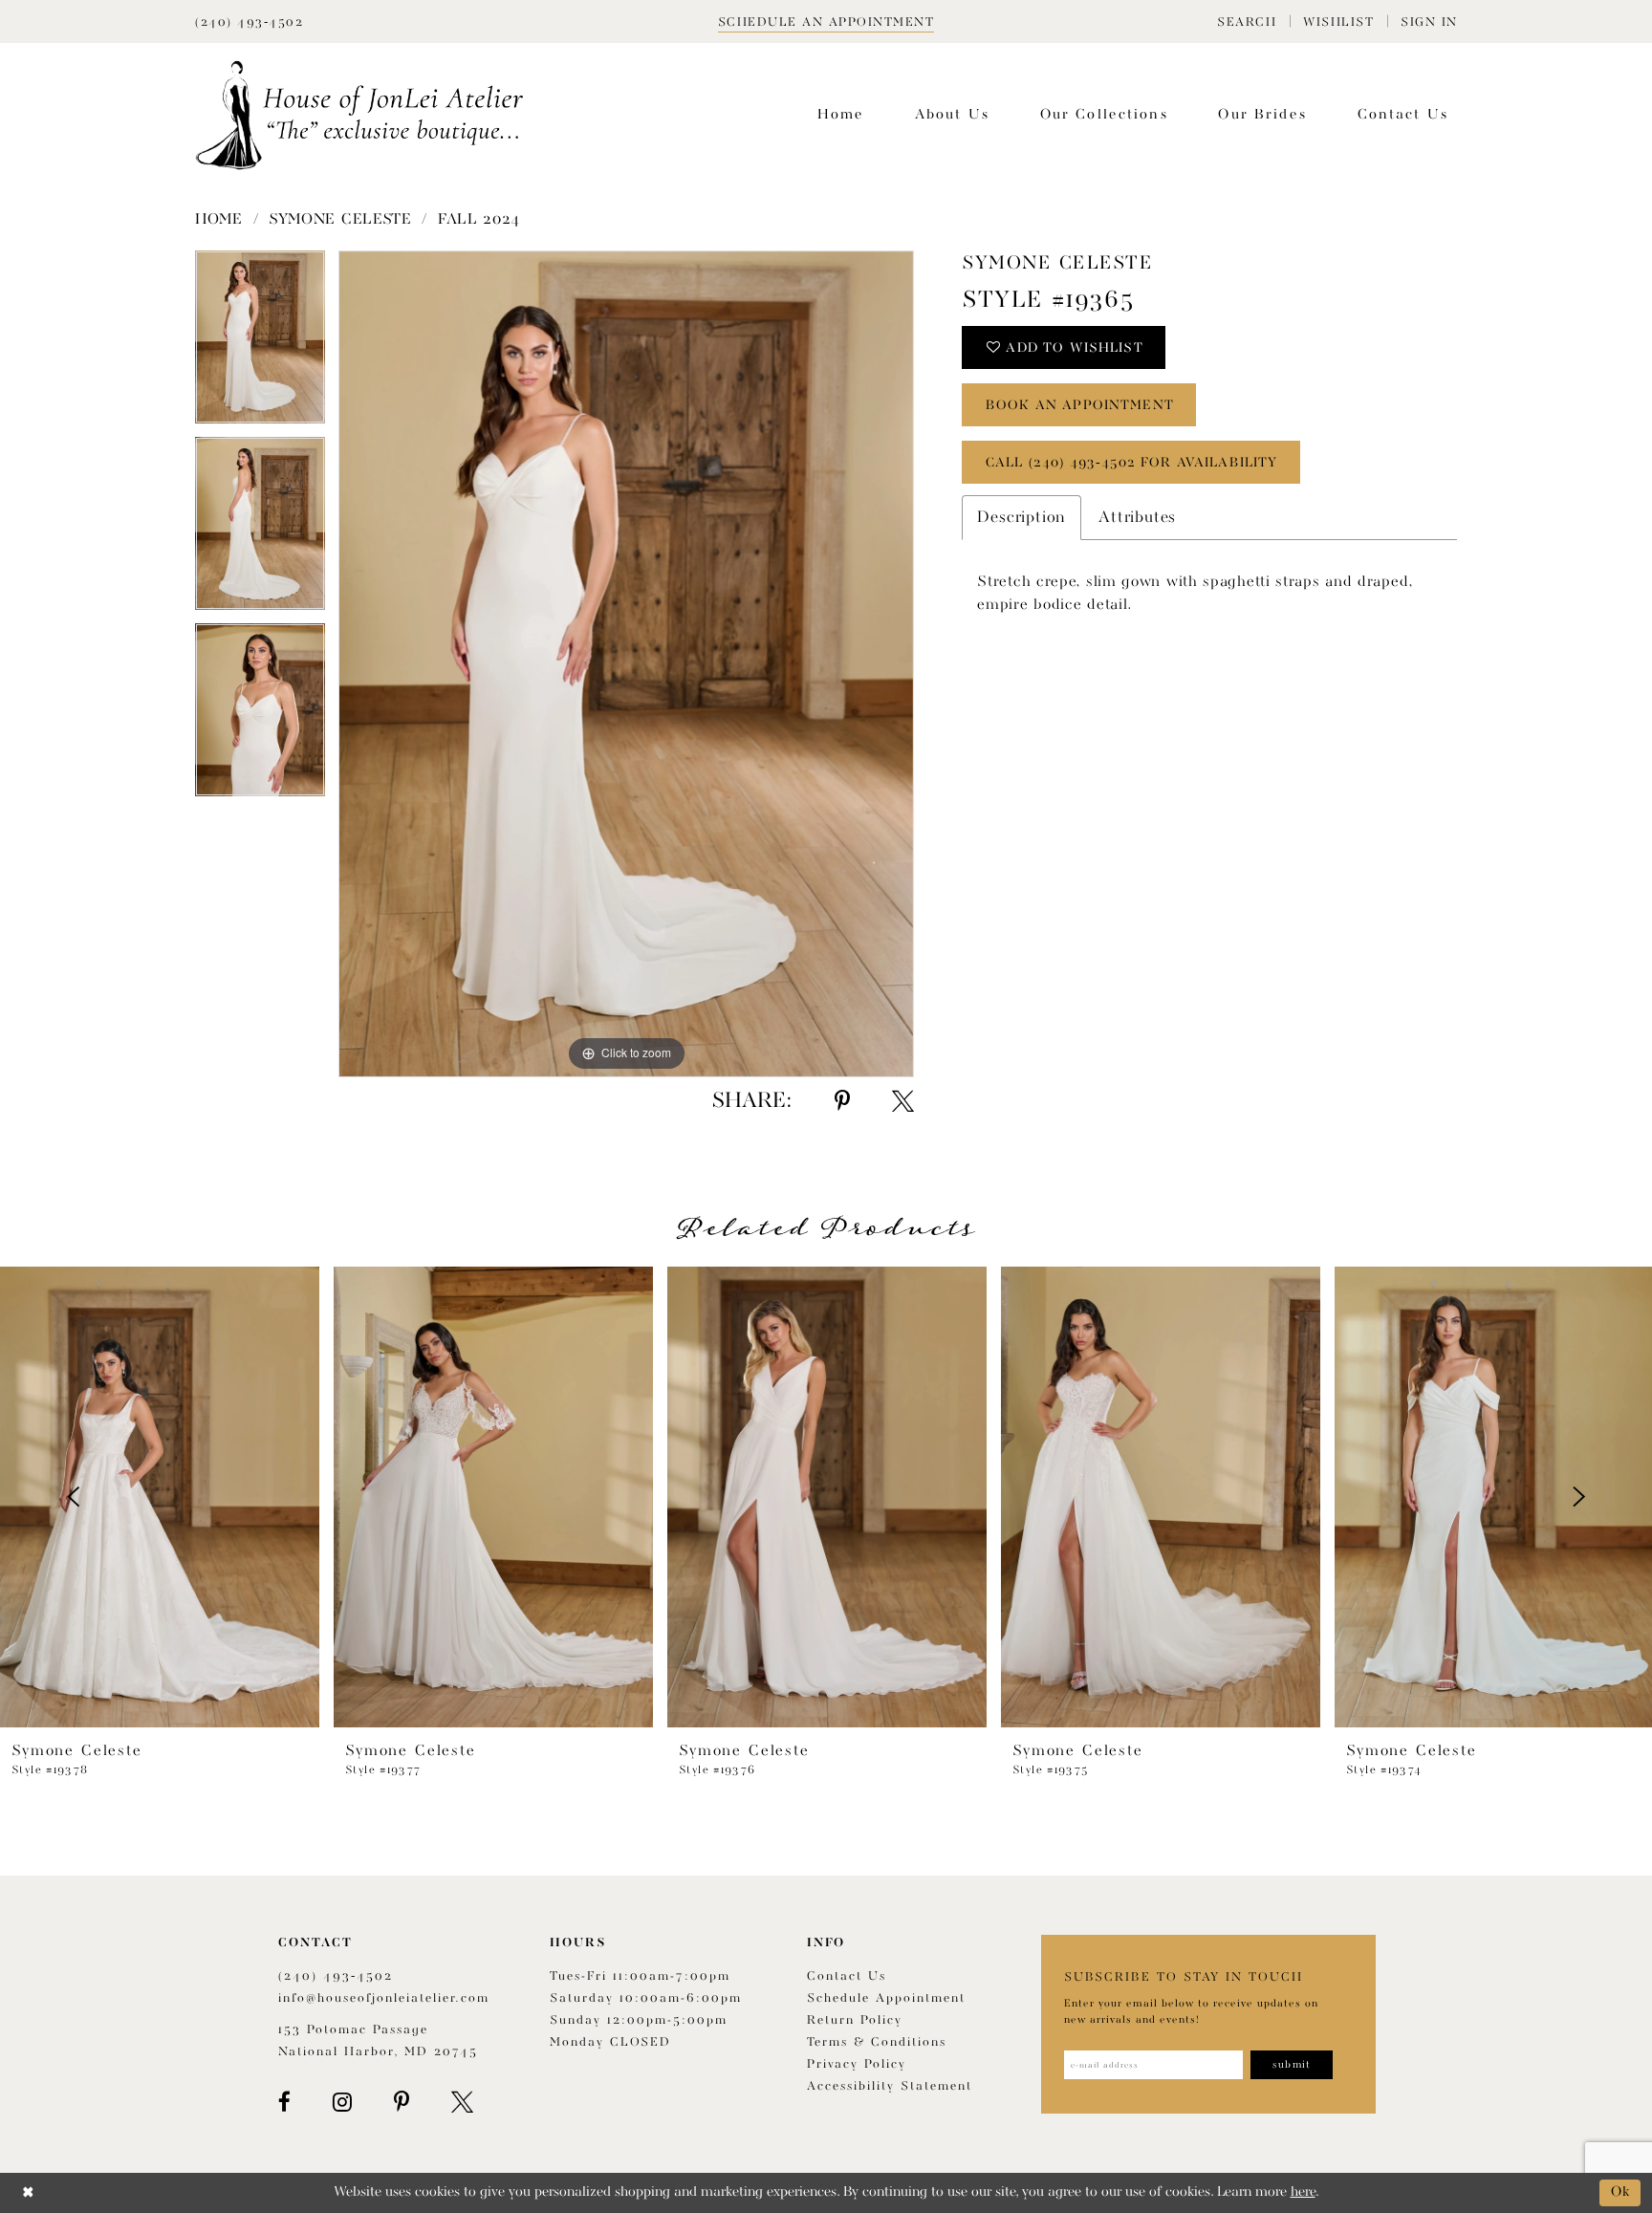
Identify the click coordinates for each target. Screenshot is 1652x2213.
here (1303, 2192)
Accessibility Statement (890, 2086)
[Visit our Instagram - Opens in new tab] (342, 2102)
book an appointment (1080, 405)
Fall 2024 (479, 220)
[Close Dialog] (28, 2192)
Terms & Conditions (877, 2042)
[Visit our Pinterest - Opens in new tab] (402, 2102)
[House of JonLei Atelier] (359, 115)
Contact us (847, 1976)
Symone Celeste (340, 220)
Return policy (855, 2020)
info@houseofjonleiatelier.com (384, 1998)
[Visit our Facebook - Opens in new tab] (284, 2102)
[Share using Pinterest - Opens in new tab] (842, 1101)
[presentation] (160, 1497)
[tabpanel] (260, 344)
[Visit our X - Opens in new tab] (462, 2102)
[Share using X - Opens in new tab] (903, 1101)
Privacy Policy (857, 2064)
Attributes (1137, 518)
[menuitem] (1247, 22)
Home (219, 220)
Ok (1621, 2192)
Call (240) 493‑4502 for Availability (1131, 463)
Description (1022, 518)
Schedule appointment (886, 1998)
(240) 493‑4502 (336, 1976)
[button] (1247, 22)
